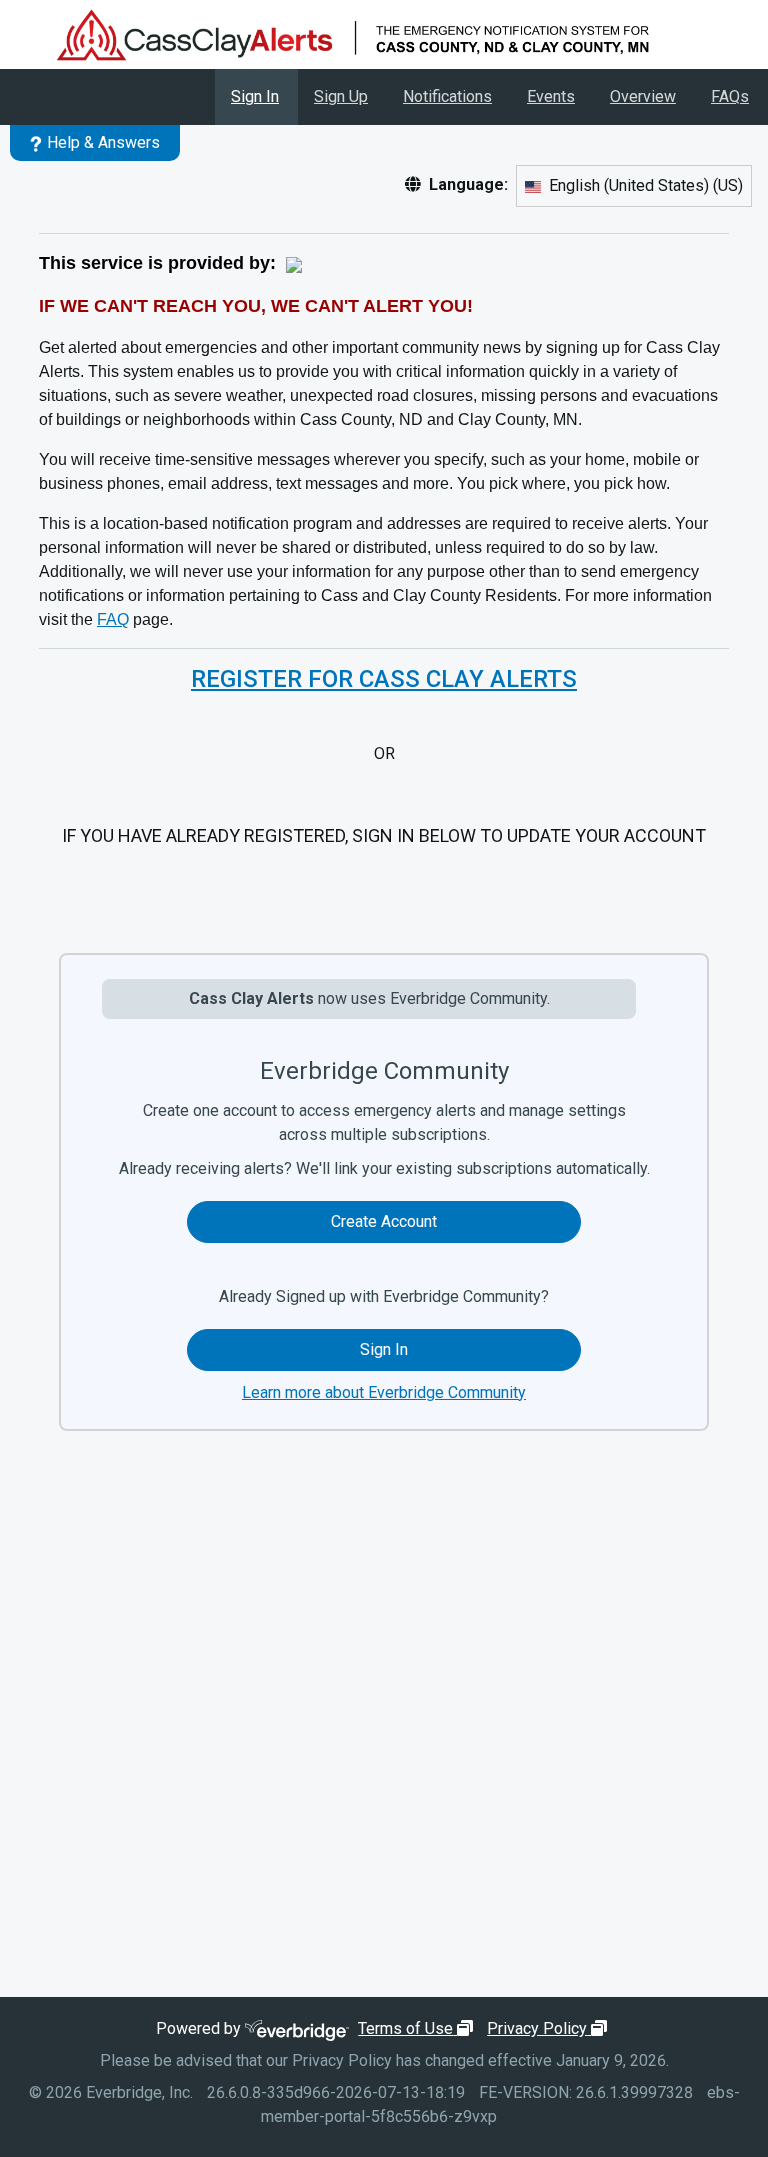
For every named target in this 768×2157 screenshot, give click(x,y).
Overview (643, 96)
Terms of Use (418, 2028)
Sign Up (341, 96)
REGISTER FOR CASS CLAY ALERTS (384, 679)
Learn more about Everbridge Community (384, 1392)
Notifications (447, 96)
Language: (468, 184)
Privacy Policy (549, 2028)
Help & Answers (103, 142)
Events (551, 96)
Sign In (255, 96)
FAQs (730, 96)
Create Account (384, 1221)
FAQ (113, 619)
